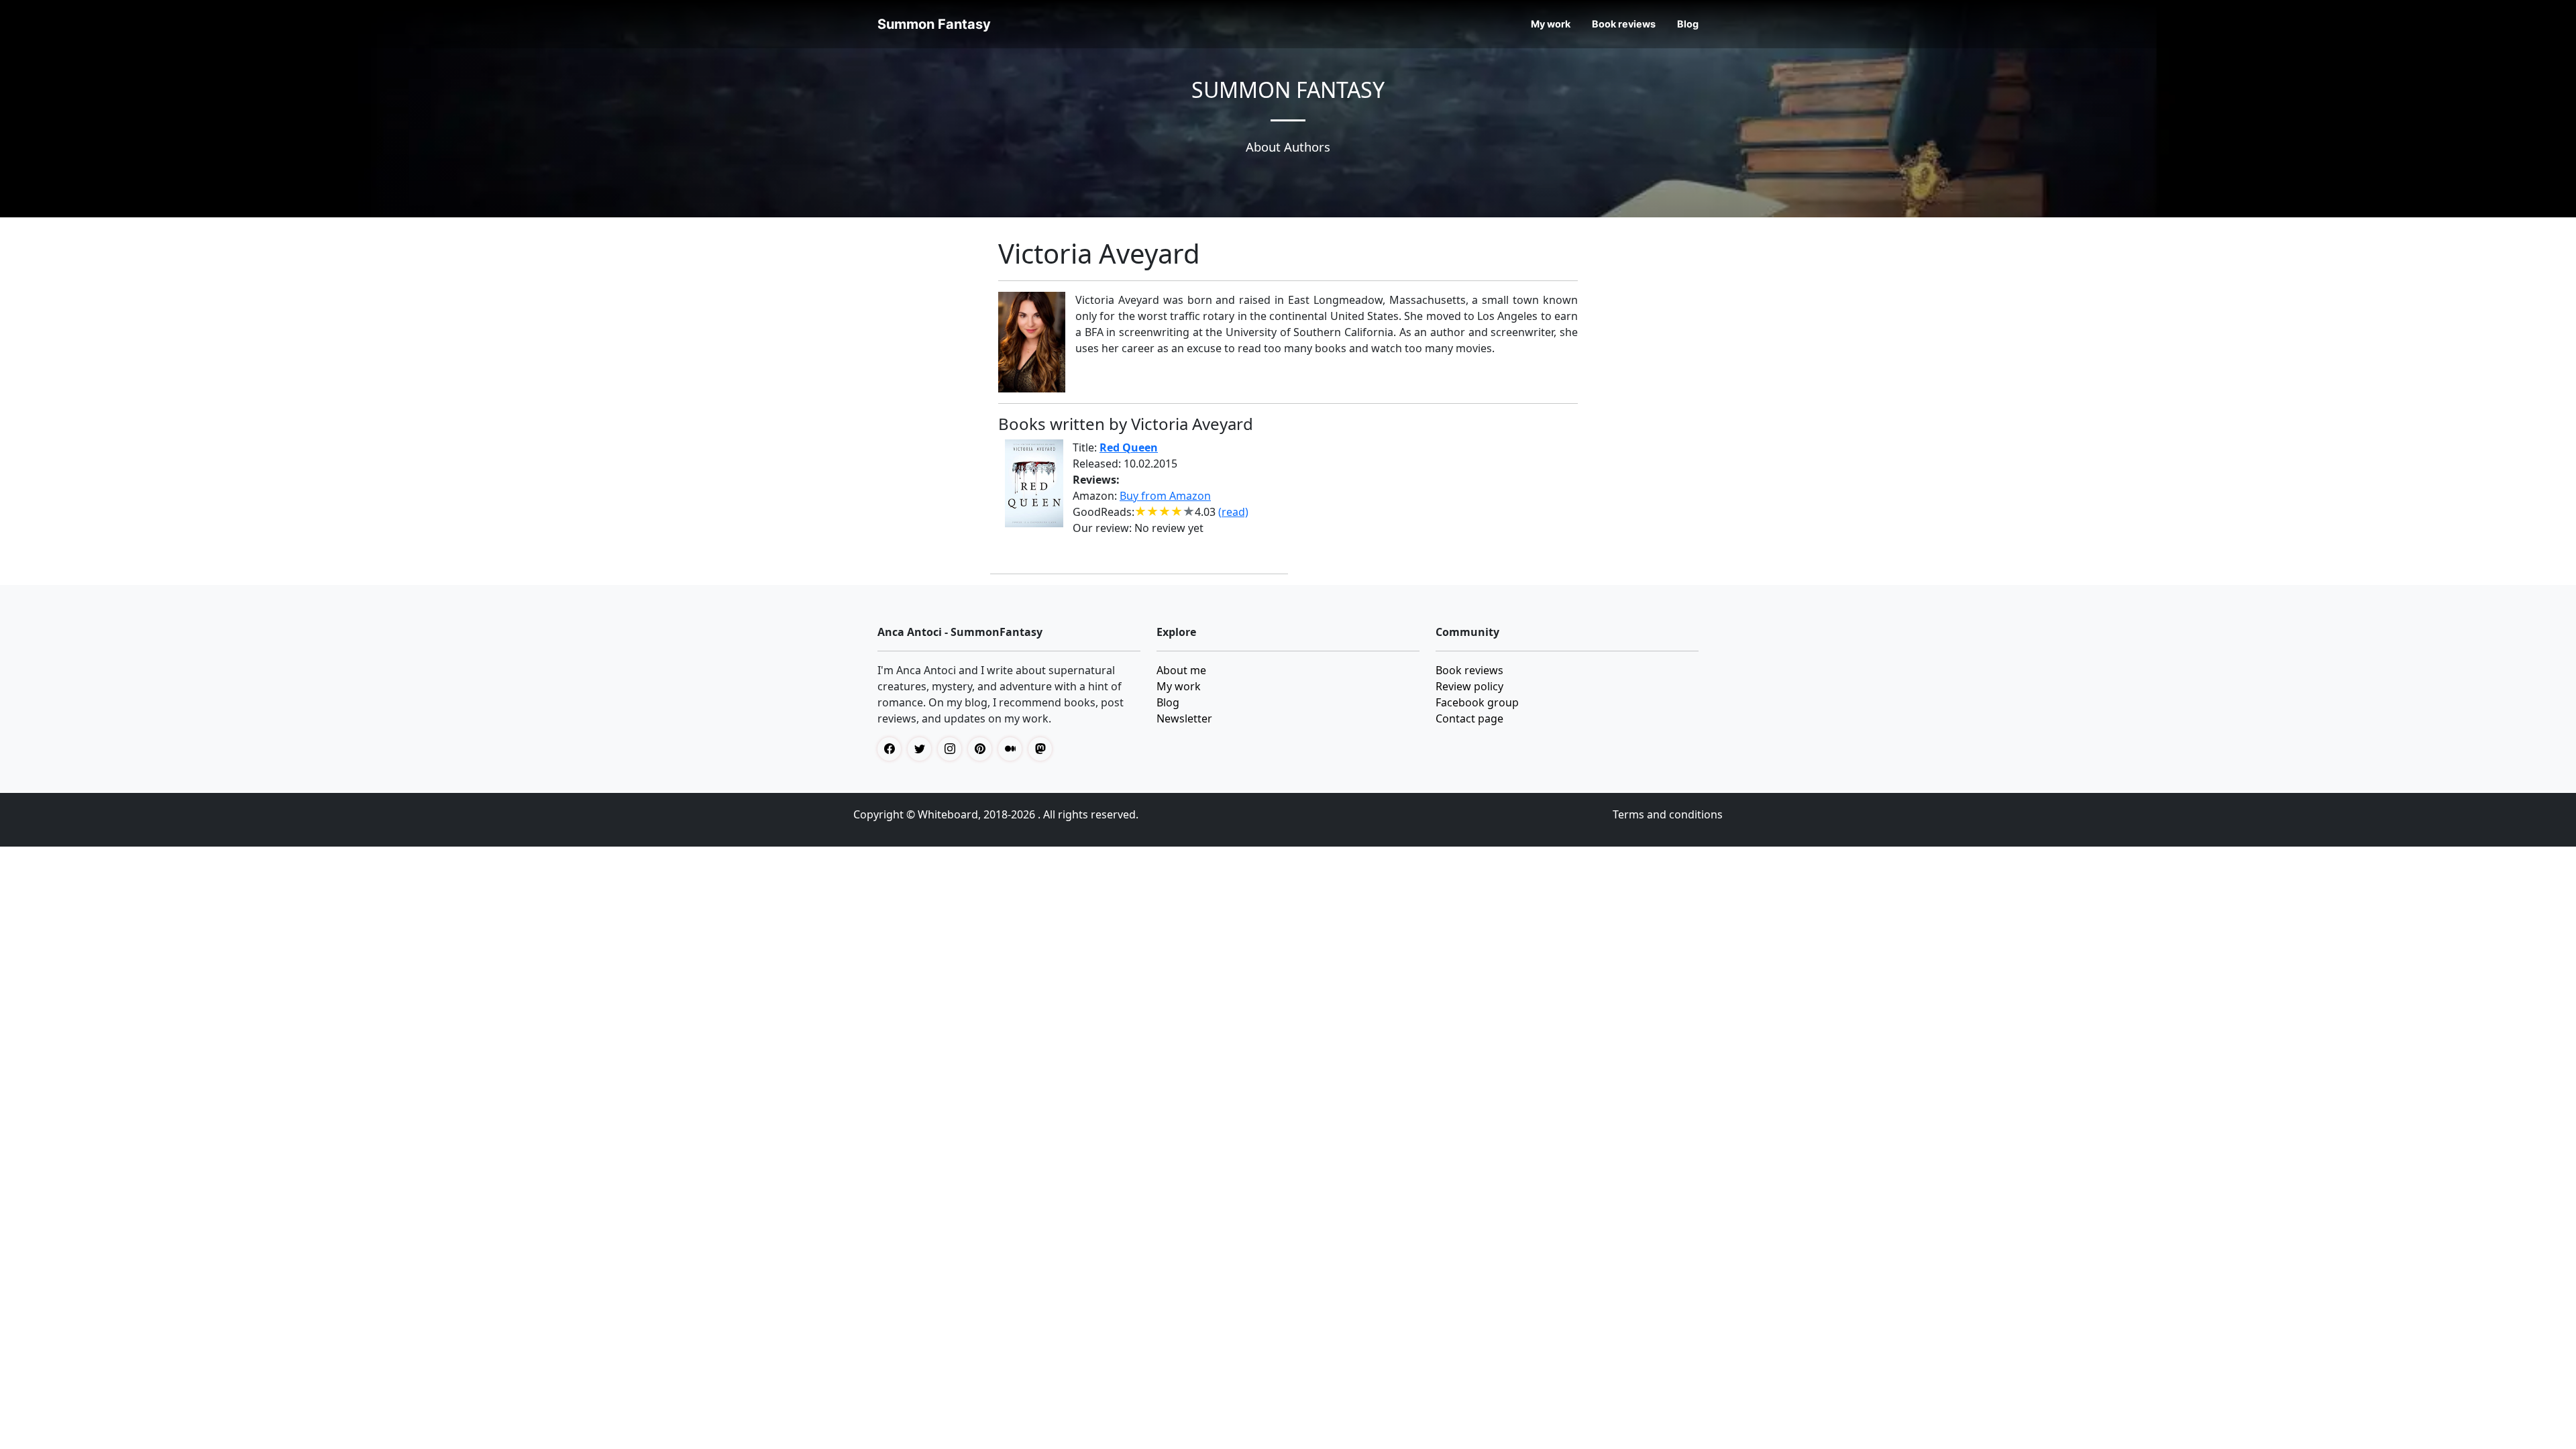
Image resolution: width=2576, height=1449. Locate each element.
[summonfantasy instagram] (953, 749)
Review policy (1469, 686)
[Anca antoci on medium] (1013, 749)
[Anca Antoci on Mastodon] (1043, 749)
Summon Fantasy (934, 24)
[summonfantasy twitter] (923, 749)
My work (1551, 24)
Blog (1688, 24)
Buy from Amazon (1165, 496)
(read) (1233, 512)
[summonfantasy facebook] (893, 749)
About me (1181, 670)
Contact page (1469, 718)
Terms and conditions (1668, 814)
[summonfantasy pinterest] (983, 749)
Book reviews (1624, 24)
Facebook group (1477, 702)
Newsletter (1184, 718)
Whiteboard (948, 814)
